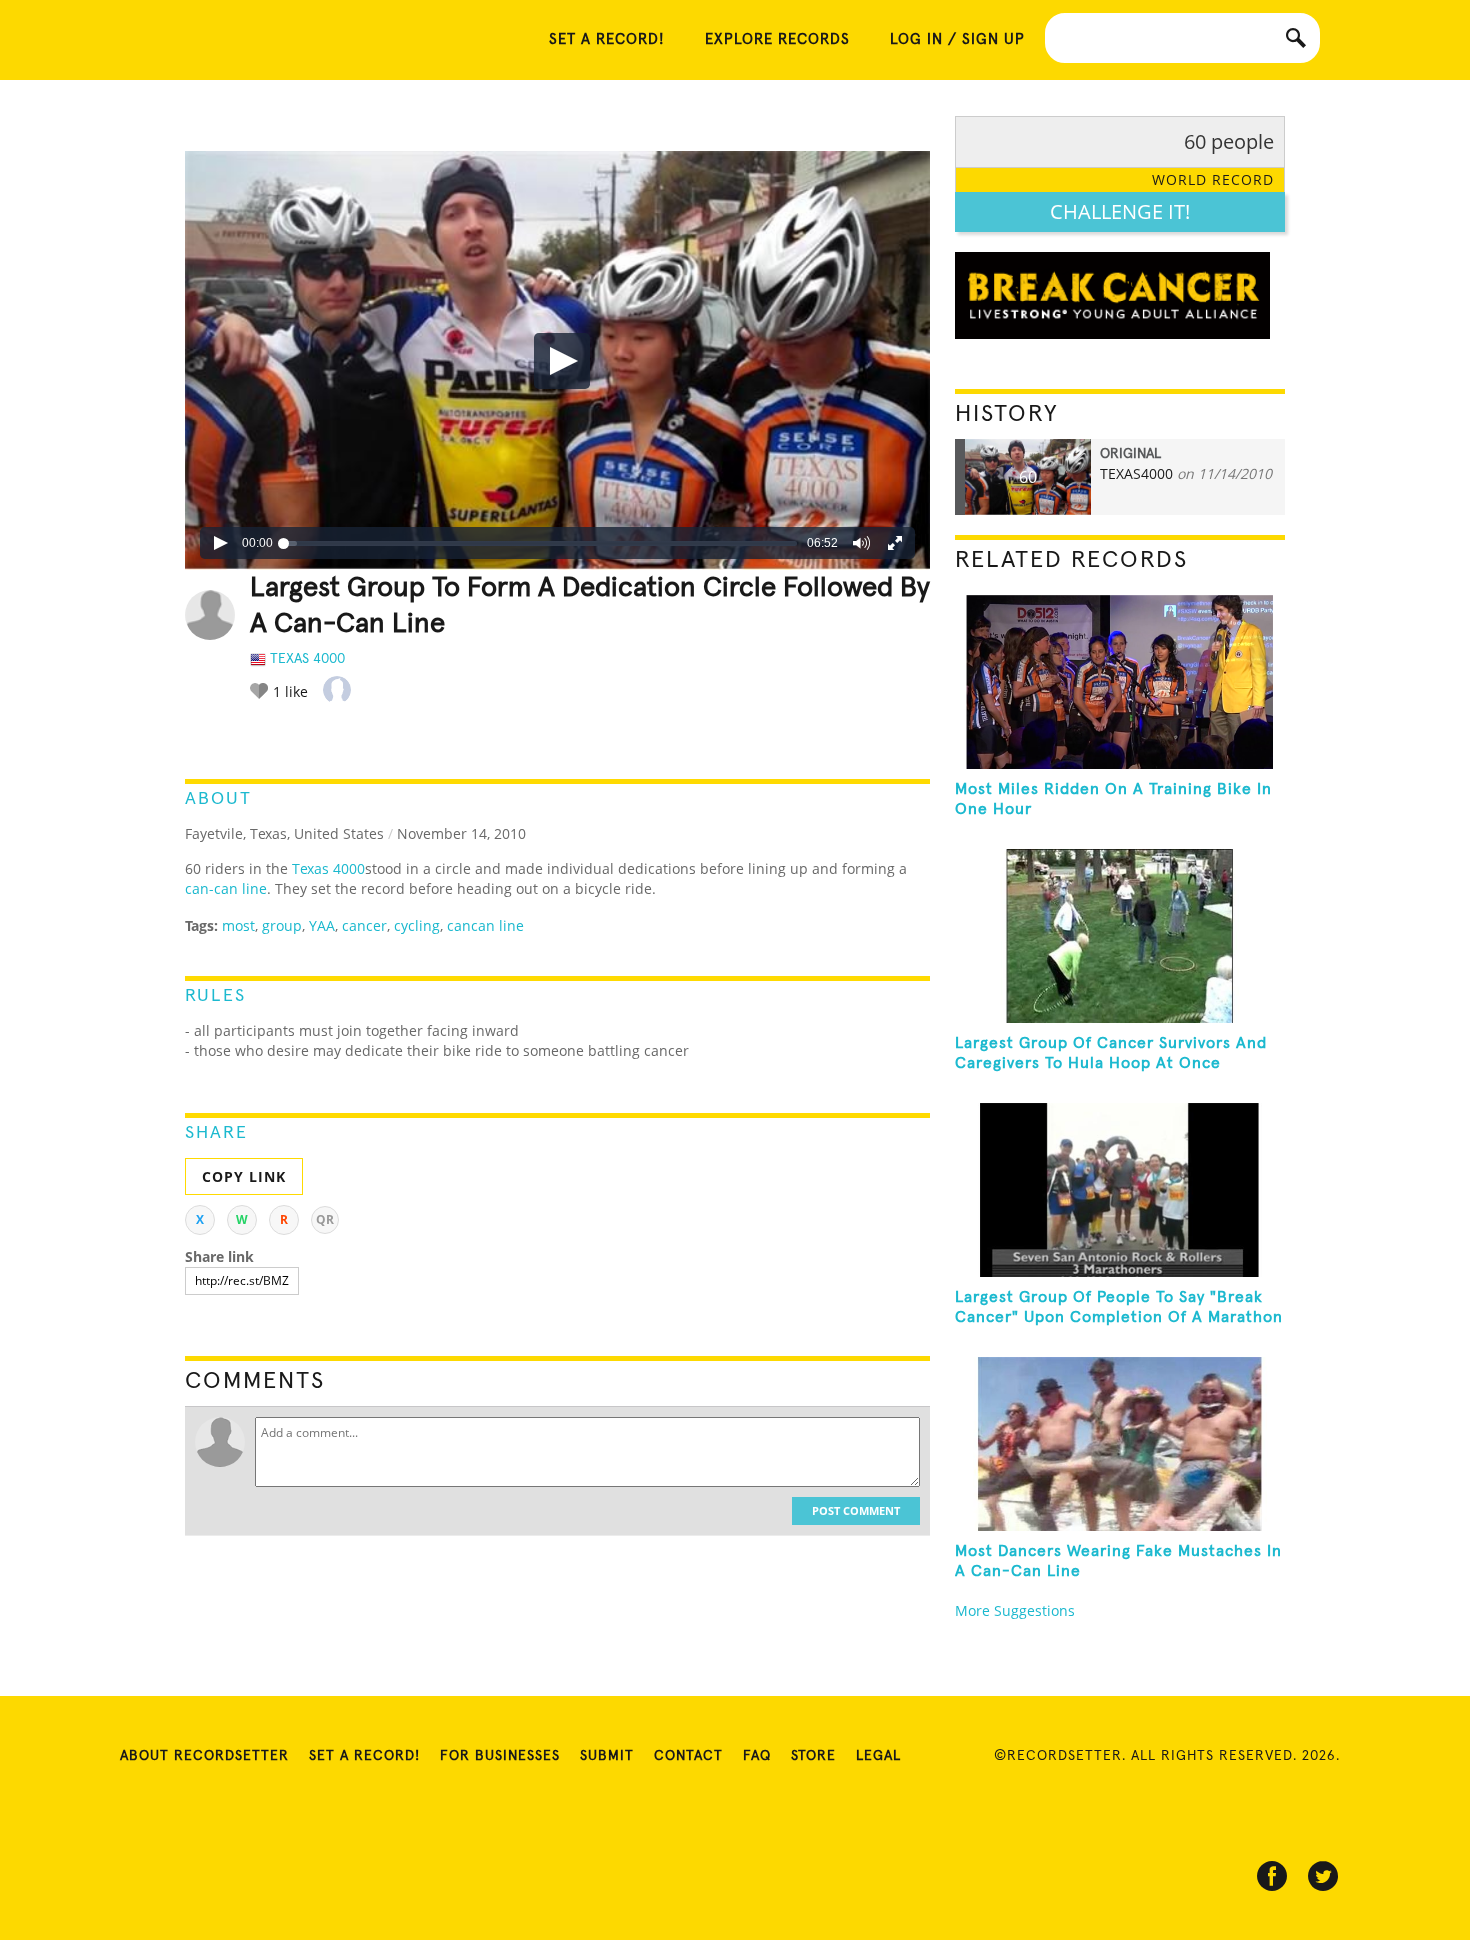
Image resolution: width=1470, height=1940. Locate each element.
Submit (607, 1756)
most (238, 925)
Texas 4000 (328, 868)
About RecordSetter (204, 1756)
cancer (364, 925)
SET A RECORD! (607, 39)
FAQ (757, 1756)
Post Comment (856, 1510)
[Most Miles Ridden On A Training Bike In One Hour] (1120, 682)
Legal (878, 1756)
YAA (322, 925)
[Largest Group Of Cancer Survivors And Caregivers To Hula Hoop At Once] (1120, 936)
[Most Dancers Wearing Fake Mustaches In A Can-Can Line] (1120, 1444)
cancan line (485, 925)
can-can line (226, 888)
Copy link (244, 1176)
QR (325, 1219)
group (282, 925)
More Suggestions (1015, 1610)
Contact (688, 1756)
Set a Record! (364, 1756)
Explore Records (777, 39)
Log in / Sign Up (957, 39)
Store (813, 1756)
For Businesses (500, 1756)
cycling (417, 925)
